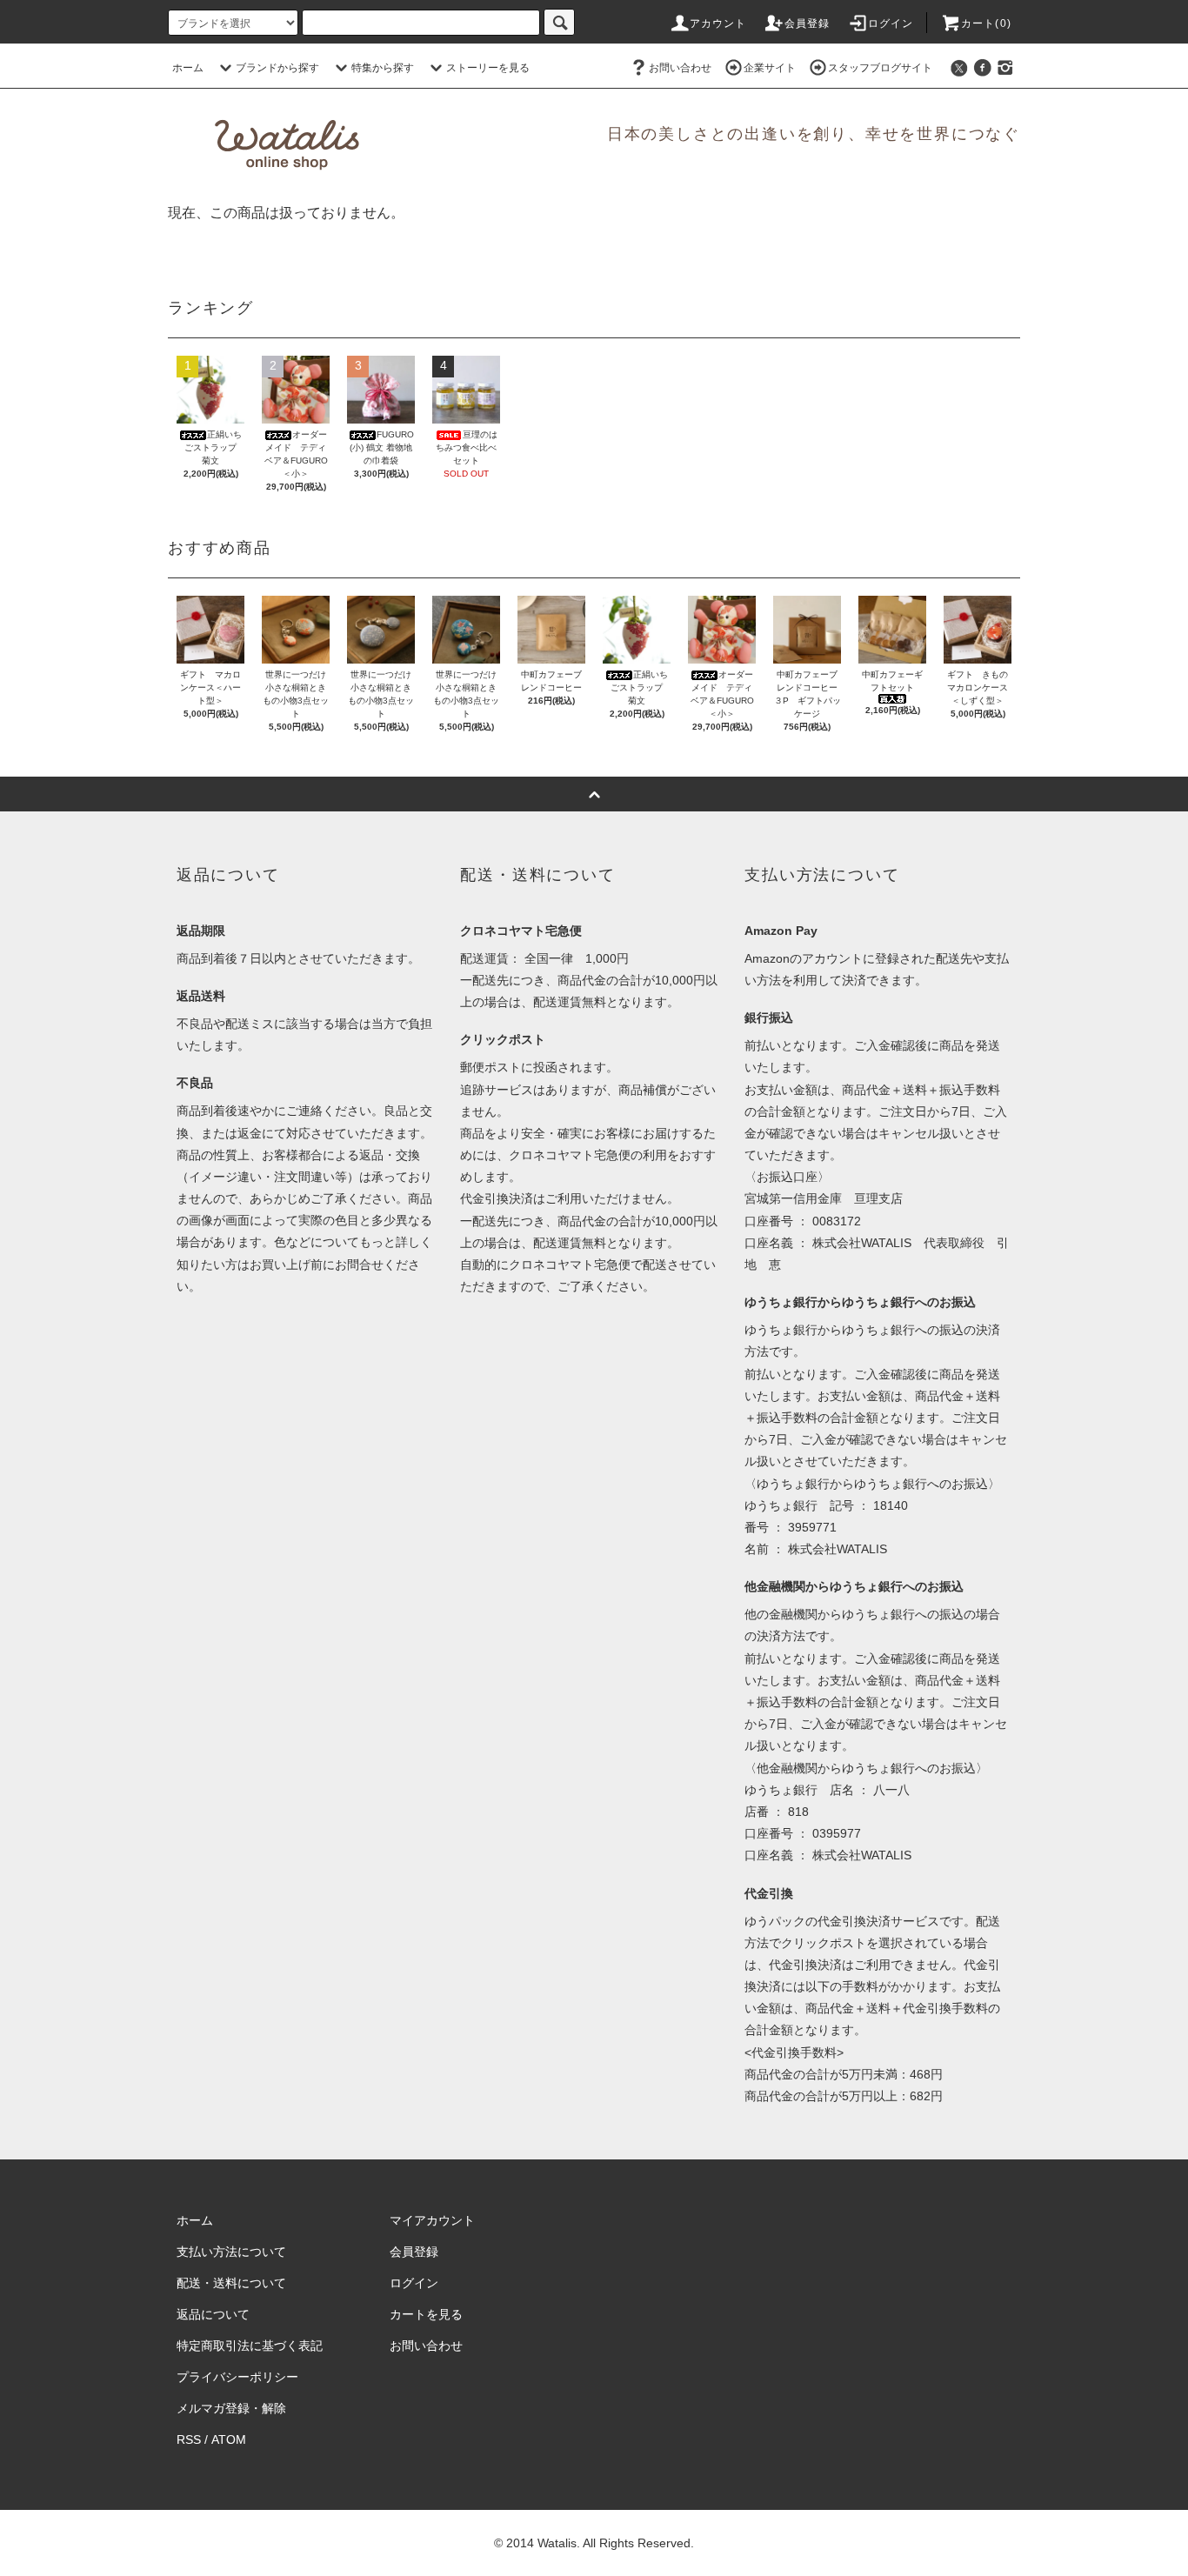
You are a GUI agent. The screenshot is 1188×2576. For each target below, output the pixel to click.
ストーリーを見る (488, 68)
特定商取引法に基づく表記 (250, 2346)
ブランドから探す (277, 68)
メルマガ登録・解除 (231, 2408)
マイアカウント (432, 2220)
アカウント (718, 23)
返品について (213, 2314)
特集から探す (383, 68)
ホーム (188, 68)
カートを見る (426, 2314)
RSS (189, 2439)
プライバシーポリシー (237, 2377)
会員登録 (808, 23)
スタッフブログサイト (880, 68)
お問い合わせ (680, 68)
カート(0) (986, 23)
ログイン (891, 23)
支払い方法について (231, 2252)
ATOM (229, 2439)
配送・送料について (231, 2283)
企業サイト (770, 68)
